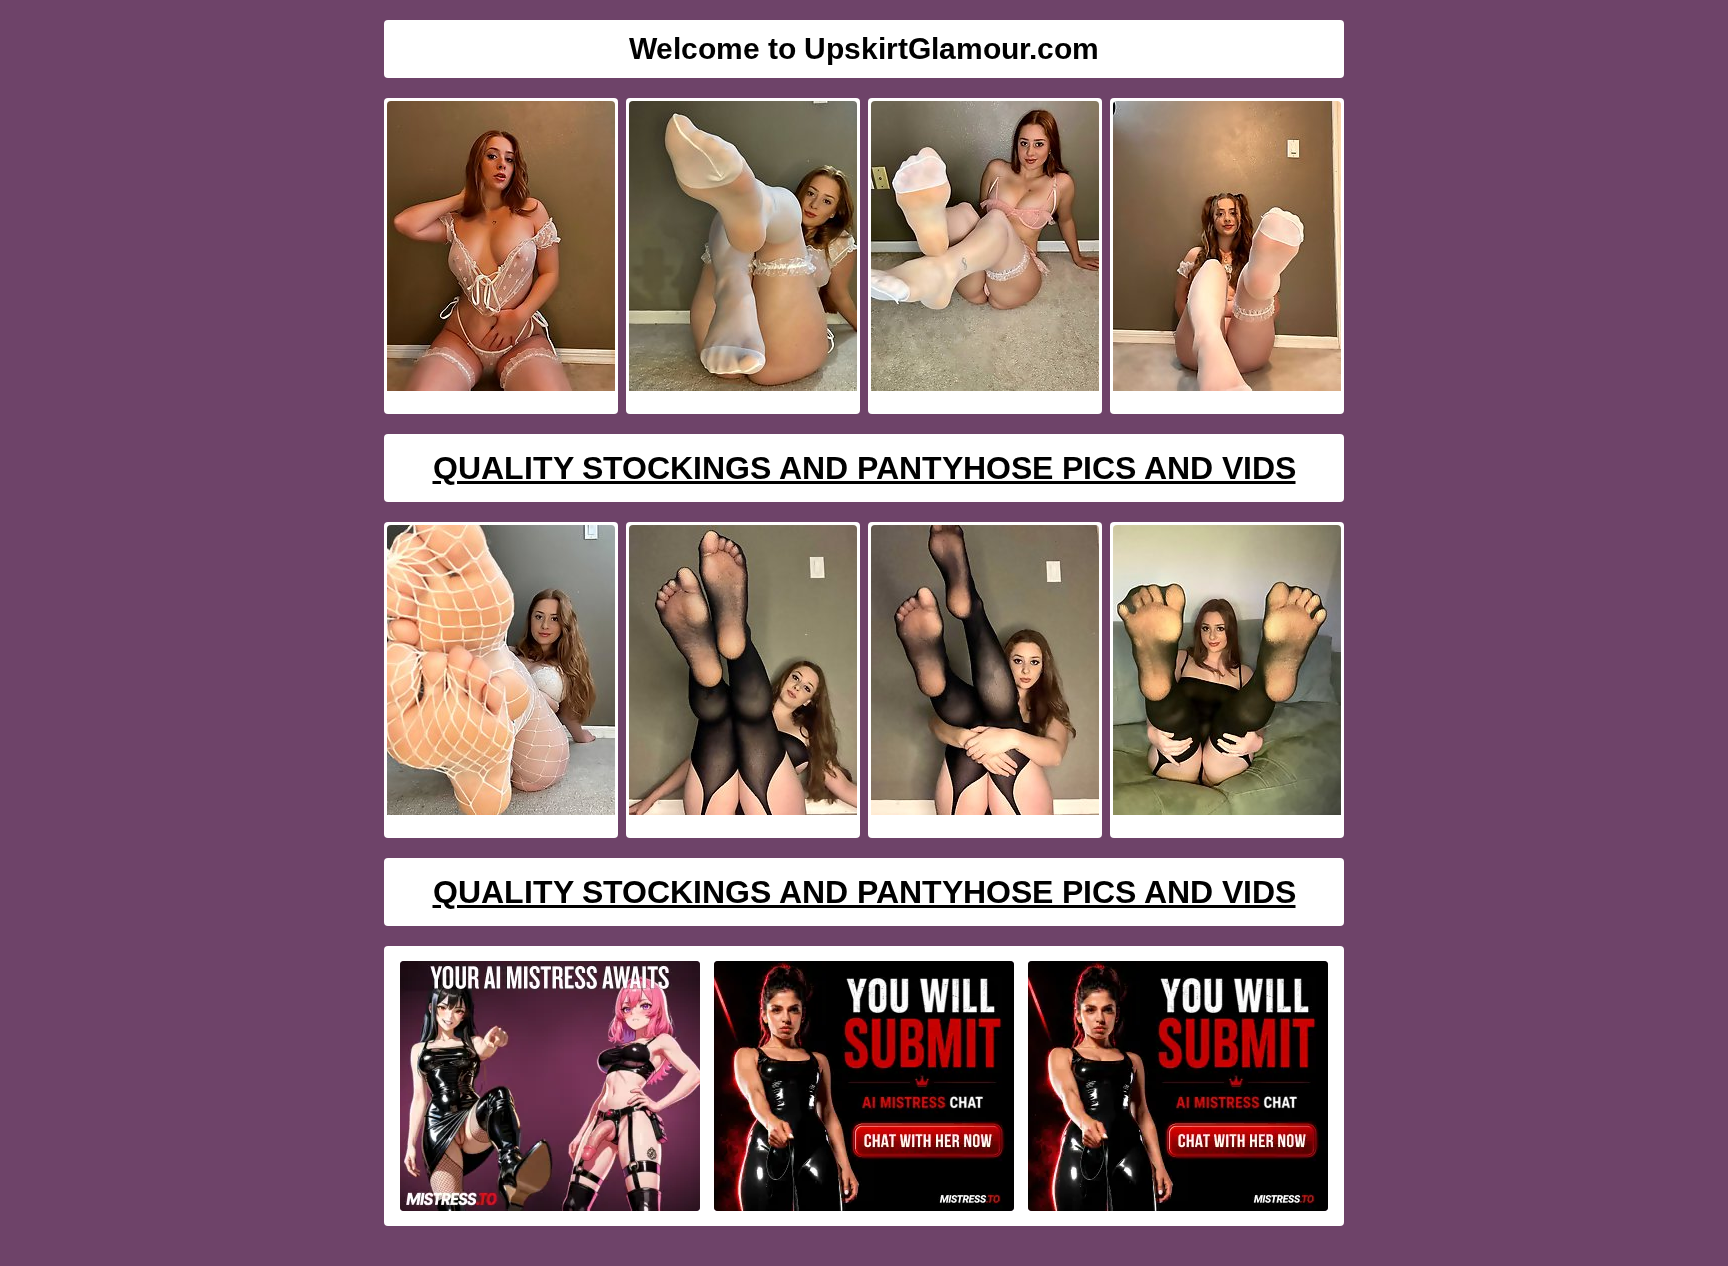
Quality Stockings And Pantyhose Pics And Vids (864, 468)
